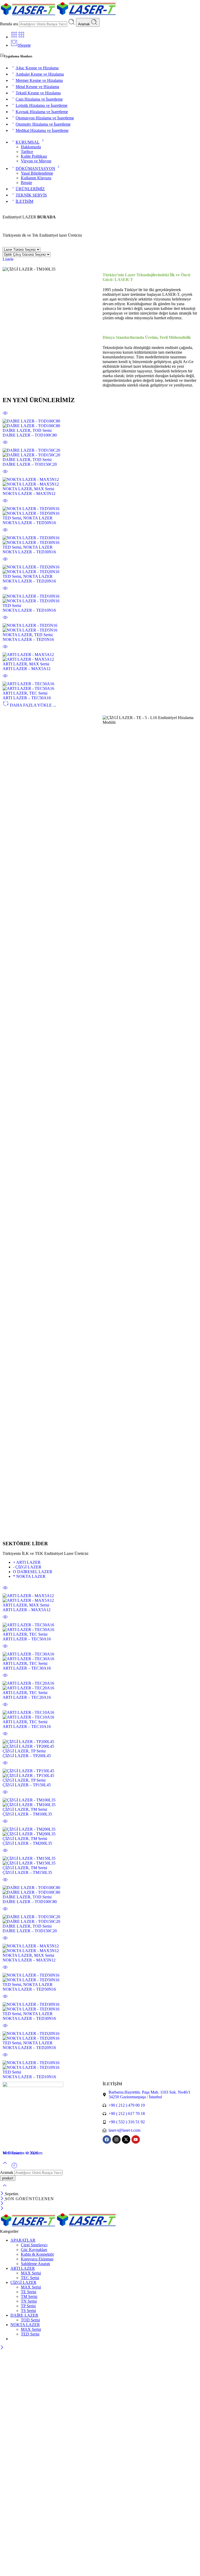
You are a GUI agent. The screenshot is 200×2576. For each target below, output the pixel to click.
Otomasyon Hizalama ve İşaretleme (45, 118)
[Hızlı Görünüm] (5, 416)
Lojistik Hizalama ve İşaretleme (42, 105)
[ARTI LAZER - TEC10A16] (100, 1715)
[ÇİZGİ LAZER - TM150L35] (100, 1861)
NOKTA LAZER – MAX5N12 (29, 493)
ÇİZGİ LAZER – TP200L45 (27, 1756)
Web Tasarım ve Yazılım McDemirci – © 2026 (23, 2153)
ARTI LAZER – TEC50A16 (27, 698)
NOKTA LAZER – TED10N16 (29, 610)
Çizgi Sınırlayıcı (34, 2245)
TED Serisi (12, 518)
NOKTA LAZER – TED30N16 (29, 552)
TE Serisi (29, 2292)
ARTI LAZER (15, 664)
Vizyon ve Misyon (36, 161)
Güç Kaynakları (34, 2250)
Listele (8, 259)
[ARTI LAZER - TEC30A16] (100, 1657)
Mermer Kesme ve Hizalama (39, 80)
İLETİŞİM (24, 201)
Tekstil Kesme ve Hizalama (38, 93)
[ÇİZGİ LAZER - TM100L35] (100, 1802)
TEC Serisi (38, 693)
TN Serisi (29, 2301)
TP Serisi (38, 1751)
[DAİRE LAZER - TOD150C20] (100, 453)
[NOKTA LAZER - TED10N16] (100, 599)
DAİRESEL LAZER (33, 1572)
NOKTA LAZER (17, 489)
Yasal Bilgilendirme (37, 173)
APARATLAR (23, 2240)
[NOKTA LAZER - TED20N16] (100, 569)
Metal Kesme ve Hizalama (37, 87)
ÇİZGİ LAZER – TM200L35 (27, 1843)
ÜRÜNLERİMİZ (30, 189)
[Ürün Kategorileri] (14, 37)
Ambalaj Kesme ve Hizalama (40, 74)
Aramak (85, 24)
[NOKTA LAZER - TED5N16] (100, 628)
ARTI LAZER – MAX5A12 (27, 669)
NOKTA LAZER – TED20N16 (29, 581)
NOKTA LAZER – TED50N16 (29, 523)
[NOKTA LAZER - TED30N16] (100, 540)
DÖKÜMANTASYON (35, 168)
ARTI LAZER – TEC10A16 (27, 1726)
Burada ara (10, 24)
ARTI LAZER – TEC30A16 (27, 1668)
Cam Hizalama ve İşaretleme (39, 99)
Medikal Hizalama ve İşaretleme (42, 130)
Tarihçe (27, 152)
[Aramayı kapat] (5, 2189)
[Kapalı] (2, 2194)
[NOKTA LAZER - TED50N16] (100, 511)
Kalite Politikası (34, 156)
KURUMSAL (28, 142)
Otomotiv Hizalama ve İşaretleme (43, 124)
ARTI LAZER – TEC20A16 (27, 1697)
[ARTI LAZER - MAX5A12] (100, 657)
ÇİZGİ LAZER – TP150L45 (27, 1785)
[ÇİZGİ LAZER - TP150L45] (100, 1773)
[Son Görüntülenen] (14, 2167)
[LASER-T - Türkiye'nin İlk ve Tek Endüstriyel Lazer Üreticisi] (58, 16)
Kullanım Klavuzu (36, 178)
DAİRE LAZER (17, 430)
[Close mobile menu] (2, 2209)
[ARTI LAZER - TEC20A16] (100, 1686)
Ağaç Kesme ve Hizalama (37, 68)
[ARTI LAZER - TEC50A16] (100, 686)
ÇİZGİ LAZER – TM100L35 (27, 1814)
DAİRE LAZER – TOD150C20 (30, 464)
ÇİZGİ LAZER (27, 1567)
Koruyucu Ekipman (37, 2259)
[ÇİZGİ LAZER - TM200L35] (100, 1832)
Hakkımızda (31, 147)
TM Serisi (39, 1809)
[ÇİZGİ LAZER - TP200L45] (100, 1744)
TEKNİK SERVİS (31, 195)
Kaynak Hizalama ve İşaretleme (42, 112)
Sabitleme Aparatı (35, 2264)
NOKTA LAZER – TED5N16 (28, 639)
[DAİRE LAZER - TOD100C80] (100, 424)
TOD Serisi (42, 430)
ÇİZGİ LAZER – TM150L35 (27, 1872)
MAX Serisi (44, 489)
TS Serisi (28, 2311)
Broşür (26, 183)
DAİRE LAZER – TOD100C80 (30, 435)
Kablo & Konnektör (37, 2254)
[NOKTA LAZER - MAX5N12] (100, 482)
